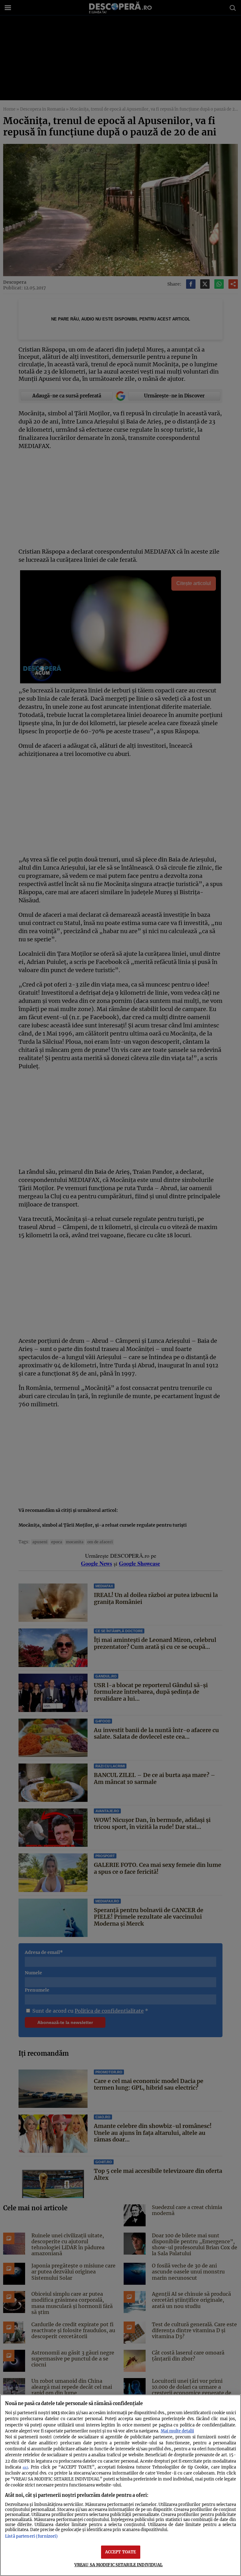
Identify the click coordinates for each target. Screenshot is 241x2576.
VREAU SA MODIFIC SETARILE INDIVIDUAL (119, 2565)
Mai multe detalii (177, 2431)
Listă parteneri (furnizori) (31, 2536)
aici (25, 2467)
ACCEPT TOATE (121, 2552)
